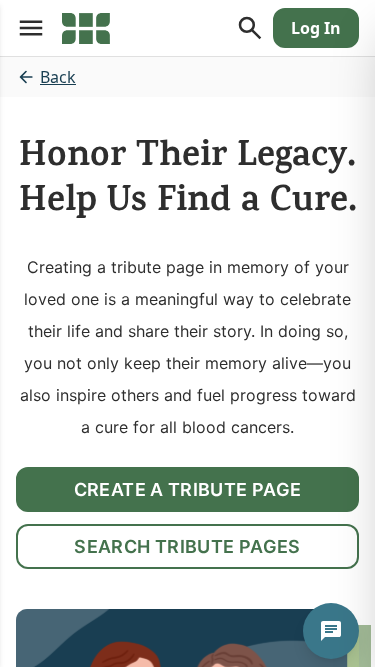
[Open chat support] (331, 631)
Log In (316, 28)
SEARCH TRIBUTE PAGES (187, 546)
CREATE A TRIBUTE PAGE (188, 489)
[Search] (250, 28)
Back (58, 77)
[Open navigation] (31, 28)
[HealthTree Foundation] (86, 28)
